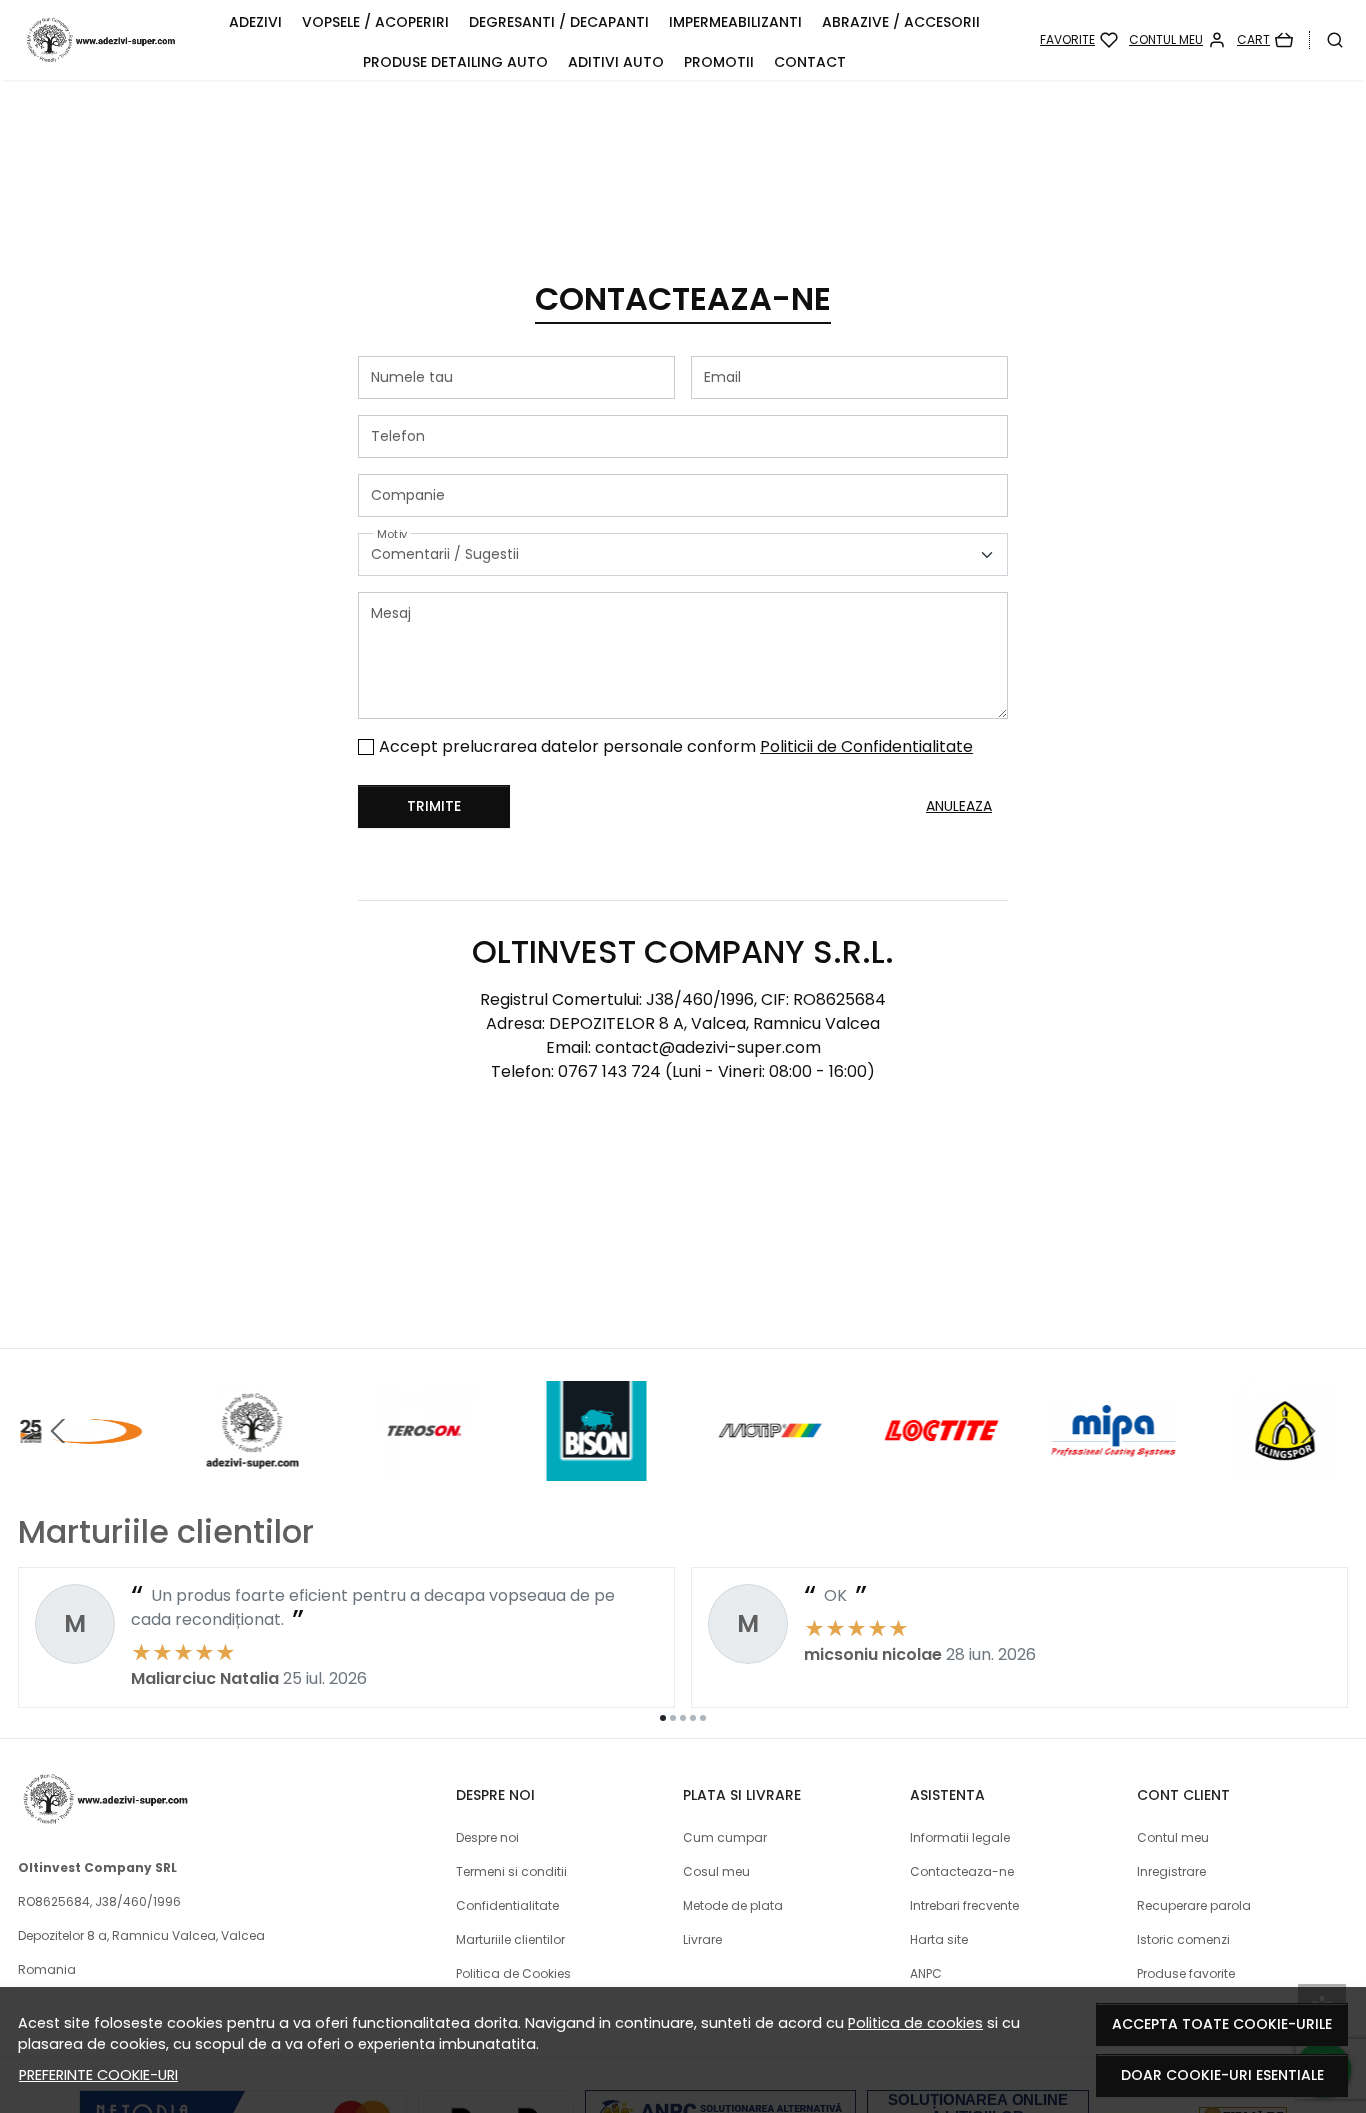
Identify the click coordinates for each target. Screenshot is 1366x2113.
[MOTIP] (769, 1468)
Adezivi (255, 22)
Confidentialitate (507, 1905)
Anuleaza (959, 806)
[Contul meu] (1177, 40)
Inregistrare (1171, 1871)
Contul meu (1173, 1837)
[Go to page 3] (683, 1718)
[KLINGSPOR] (1286, 1468)
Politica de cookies (915, 2023)
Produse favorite (1186, 1973)
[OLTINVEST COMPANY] (252, 1468)
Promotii (719, 62)
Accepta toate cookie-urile (1222, 2024)
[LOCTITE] (941, 1468)
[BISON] (597, 1468)
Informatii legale (960, 1837)
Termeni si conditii (511, 1871)
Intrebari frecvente (964, 1905)
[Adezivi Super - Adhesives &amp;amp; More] (101, 40)
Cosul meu (716, 1871)
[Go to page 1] (663, 1718)
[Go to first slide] (1308, 1431)
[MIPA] (1114, 1468)
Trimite (434, 806)
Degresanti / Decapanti (559, 22)
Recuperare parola (1194, 1905)
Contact (810, 62)
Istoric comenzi (1183, 1939)
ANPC (926, 1973)
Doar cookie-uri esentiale (1222, 2075)
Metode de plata (733, 1905)
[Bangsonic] (80, 1468)
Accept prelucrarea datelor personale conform (676, 746)
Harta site (939, 1939)
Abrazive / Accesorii (901, 22)
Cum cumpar (725, 1837)
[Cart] (1265, 40)
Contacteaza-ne (962, 1871)
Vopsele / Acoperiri (375, 22)
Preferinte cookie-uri (98, 2075)
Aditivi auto (616, 62)
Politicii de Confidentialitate (866, 746)
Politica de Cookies (513, 1973)
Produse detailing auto (455, 62)
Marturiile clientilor (510, 1939)
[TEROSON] (425, 1468)
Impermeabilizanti (735, 22)
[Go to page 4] (693, 1718)
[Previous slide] (58, 1431)
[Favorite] (1079, 40)
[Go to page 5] (703, 1718)
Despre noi (487, 1837)
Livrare (702, 1939)
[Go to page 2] (673, 1718)
